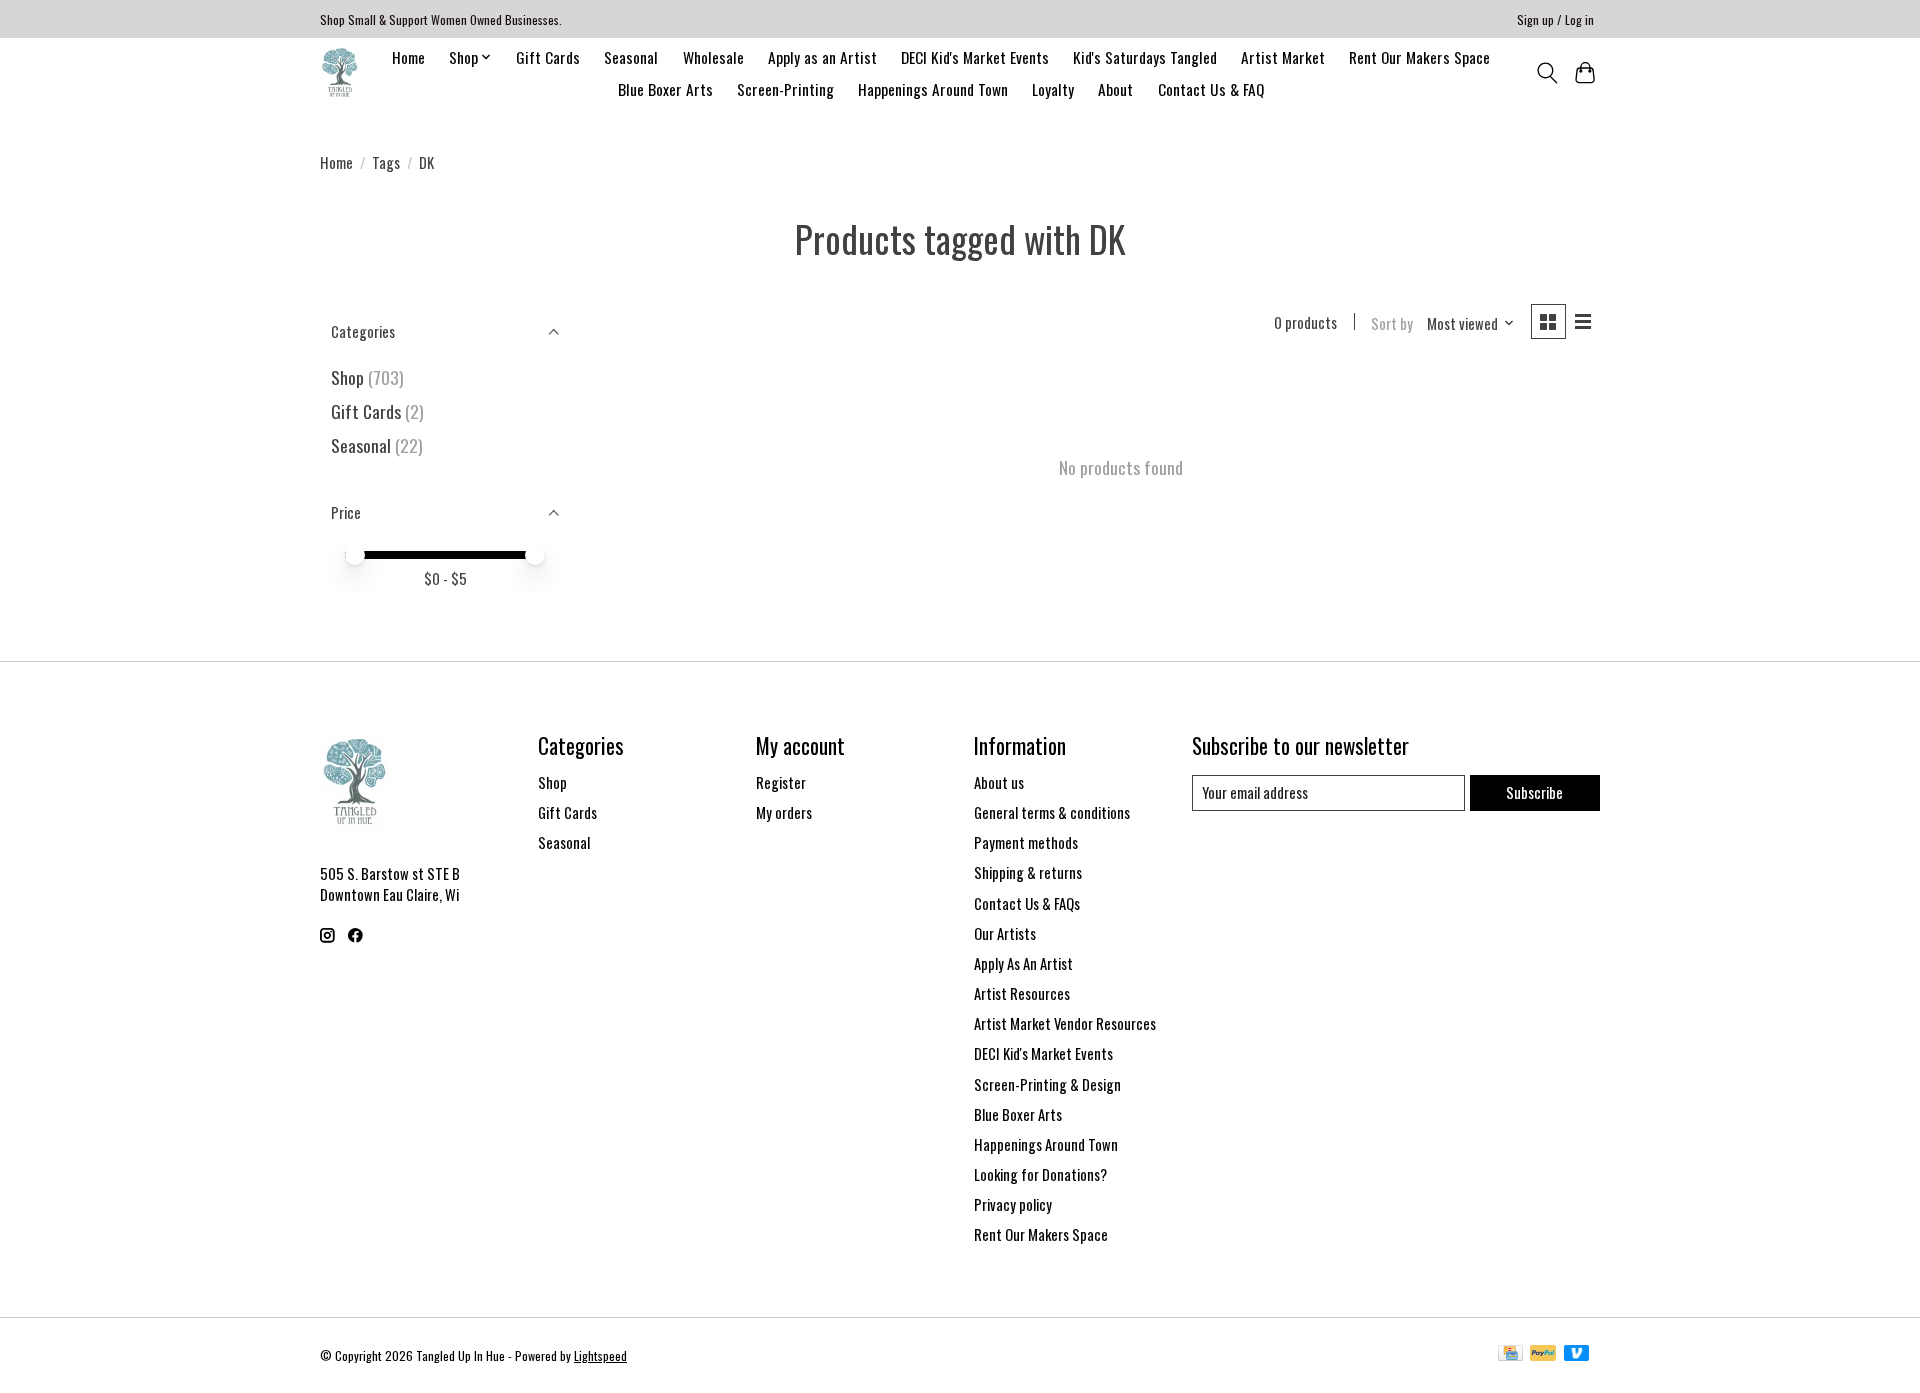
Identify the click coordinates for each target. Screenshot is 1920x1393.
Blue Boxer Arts (665, 89)
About (1115, 89)
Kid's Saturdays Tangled (1145, 57)
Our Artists (1005, 933)
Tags (386, 162)
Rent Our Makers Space (1419, 57)
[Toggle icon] (1546, 73)
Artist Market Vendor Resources (1065, 1023)
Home (408, 57)
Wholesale (713, 57)
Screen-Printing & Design (1047, 1084)
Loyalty (1053, 89)
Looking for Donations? (1040, 1174)
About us (999, 782)
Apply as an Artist (822, 57)
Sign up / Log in (1555, 19)
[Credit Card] (1510, 1355)
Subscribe (1534, 792)
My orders (784, 812)
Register (781, 782)
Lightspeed (600, 1355)
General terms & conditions (1052, 812)
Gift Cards (548, 57)
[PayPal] (1543, 1355)
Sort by (1392, 323)
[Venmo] (1577, 1355)
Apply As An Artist (1023, 963)
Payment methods (1026, 842)
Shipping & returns (1028, 872)
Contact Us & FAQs (1027, 903)
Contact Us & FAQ (1211, 89)
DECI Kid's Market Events (975, 57)
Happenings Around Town (933, 89)
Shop (347, 377)
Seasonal (631, 57)
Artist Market (1283, 57)
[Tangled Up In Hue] (339, 72)
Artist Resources (1022, 993)
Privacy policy (1013, 1204)
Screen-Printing (785, 89)
